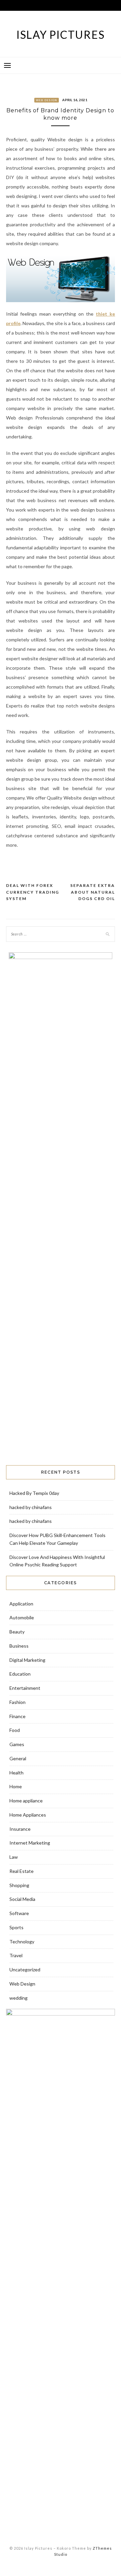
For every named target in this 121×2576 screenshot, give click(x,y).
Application (21, 1604)
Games (17, 1744)
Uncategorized (25, 1970)
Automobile (22, 1617)
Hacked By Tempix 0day (34, 1493)
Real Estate (22, 1871)
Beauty (17, 1632)
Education (20, 1674)
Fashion (17, 1702)
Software (19, 1913)
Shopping (19, 1885)
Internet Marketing (30, 1843)
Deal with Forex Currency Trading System (33, 892)
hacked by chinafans (31, 1507)
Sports (16, 1927)
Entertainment (25, 1688)
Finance (17, 1716)
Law (14, 1857)
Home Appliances (28, 1815)
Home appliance (26, 1801)
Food (15, 1730)
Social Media (22, 1899)
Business (19, 1646)
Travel (16, 1955)
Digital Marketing (27, 1660)
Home (16, 1786)
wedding (18, 1998)
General (18, 1758)
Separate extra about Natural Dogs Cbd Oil (93, 892)
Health (16, 1773)
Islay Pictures (61, 35)
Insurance (20, 1829)
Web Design (47, 100)
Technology (22, 1942)
